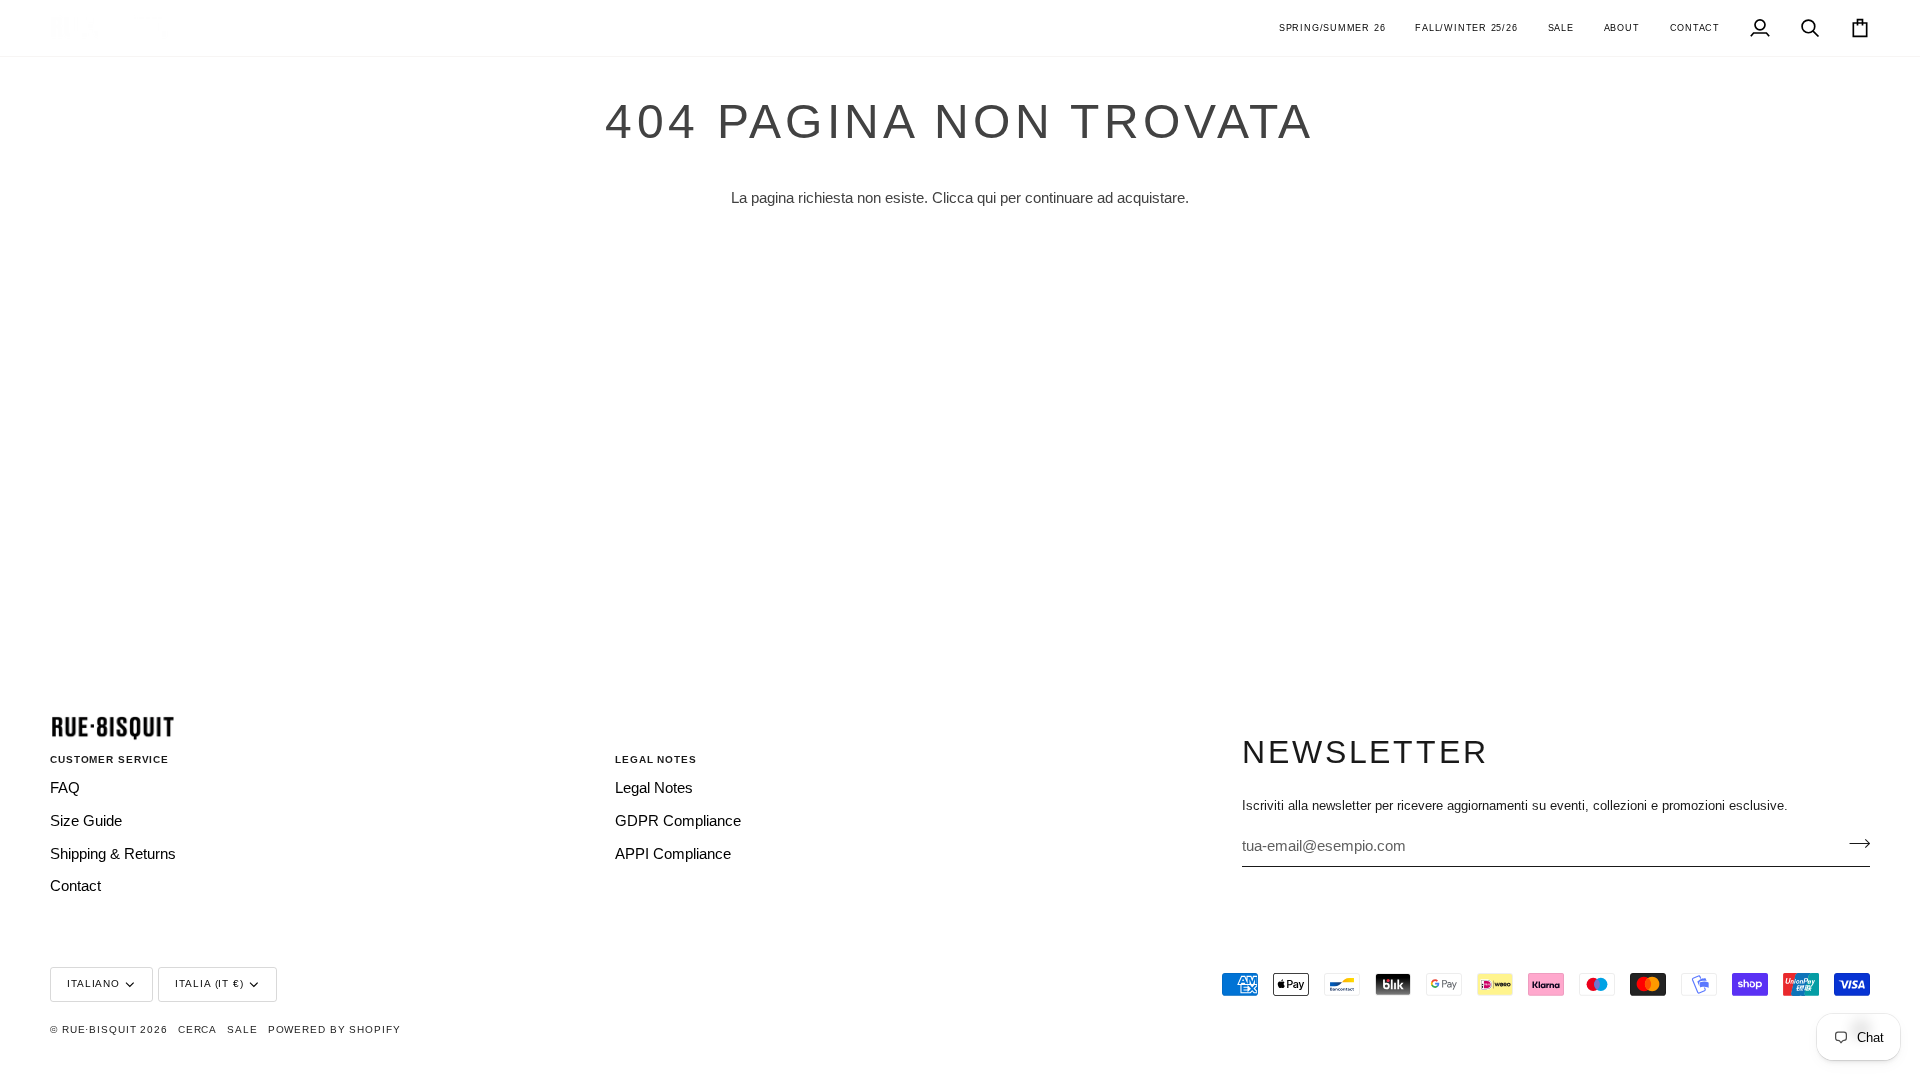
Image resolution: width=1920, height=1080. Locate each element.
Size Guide (86, 821)
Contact (75, 886)
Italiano (93, 983)
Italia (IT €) (209, 983)
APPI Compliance (673, 854)
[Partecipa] (1853, 844)
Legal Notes (654, 788)
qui (986, 198)
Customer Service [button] (109, 759)
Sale (242, 1029)
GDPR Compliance (678, 821)
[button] (1332, 28)
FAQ (65, 788)
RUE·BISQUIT (99, 1029)
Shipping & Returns (113, 854)
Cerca (197, 1029)
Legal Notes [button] (656, 759)
